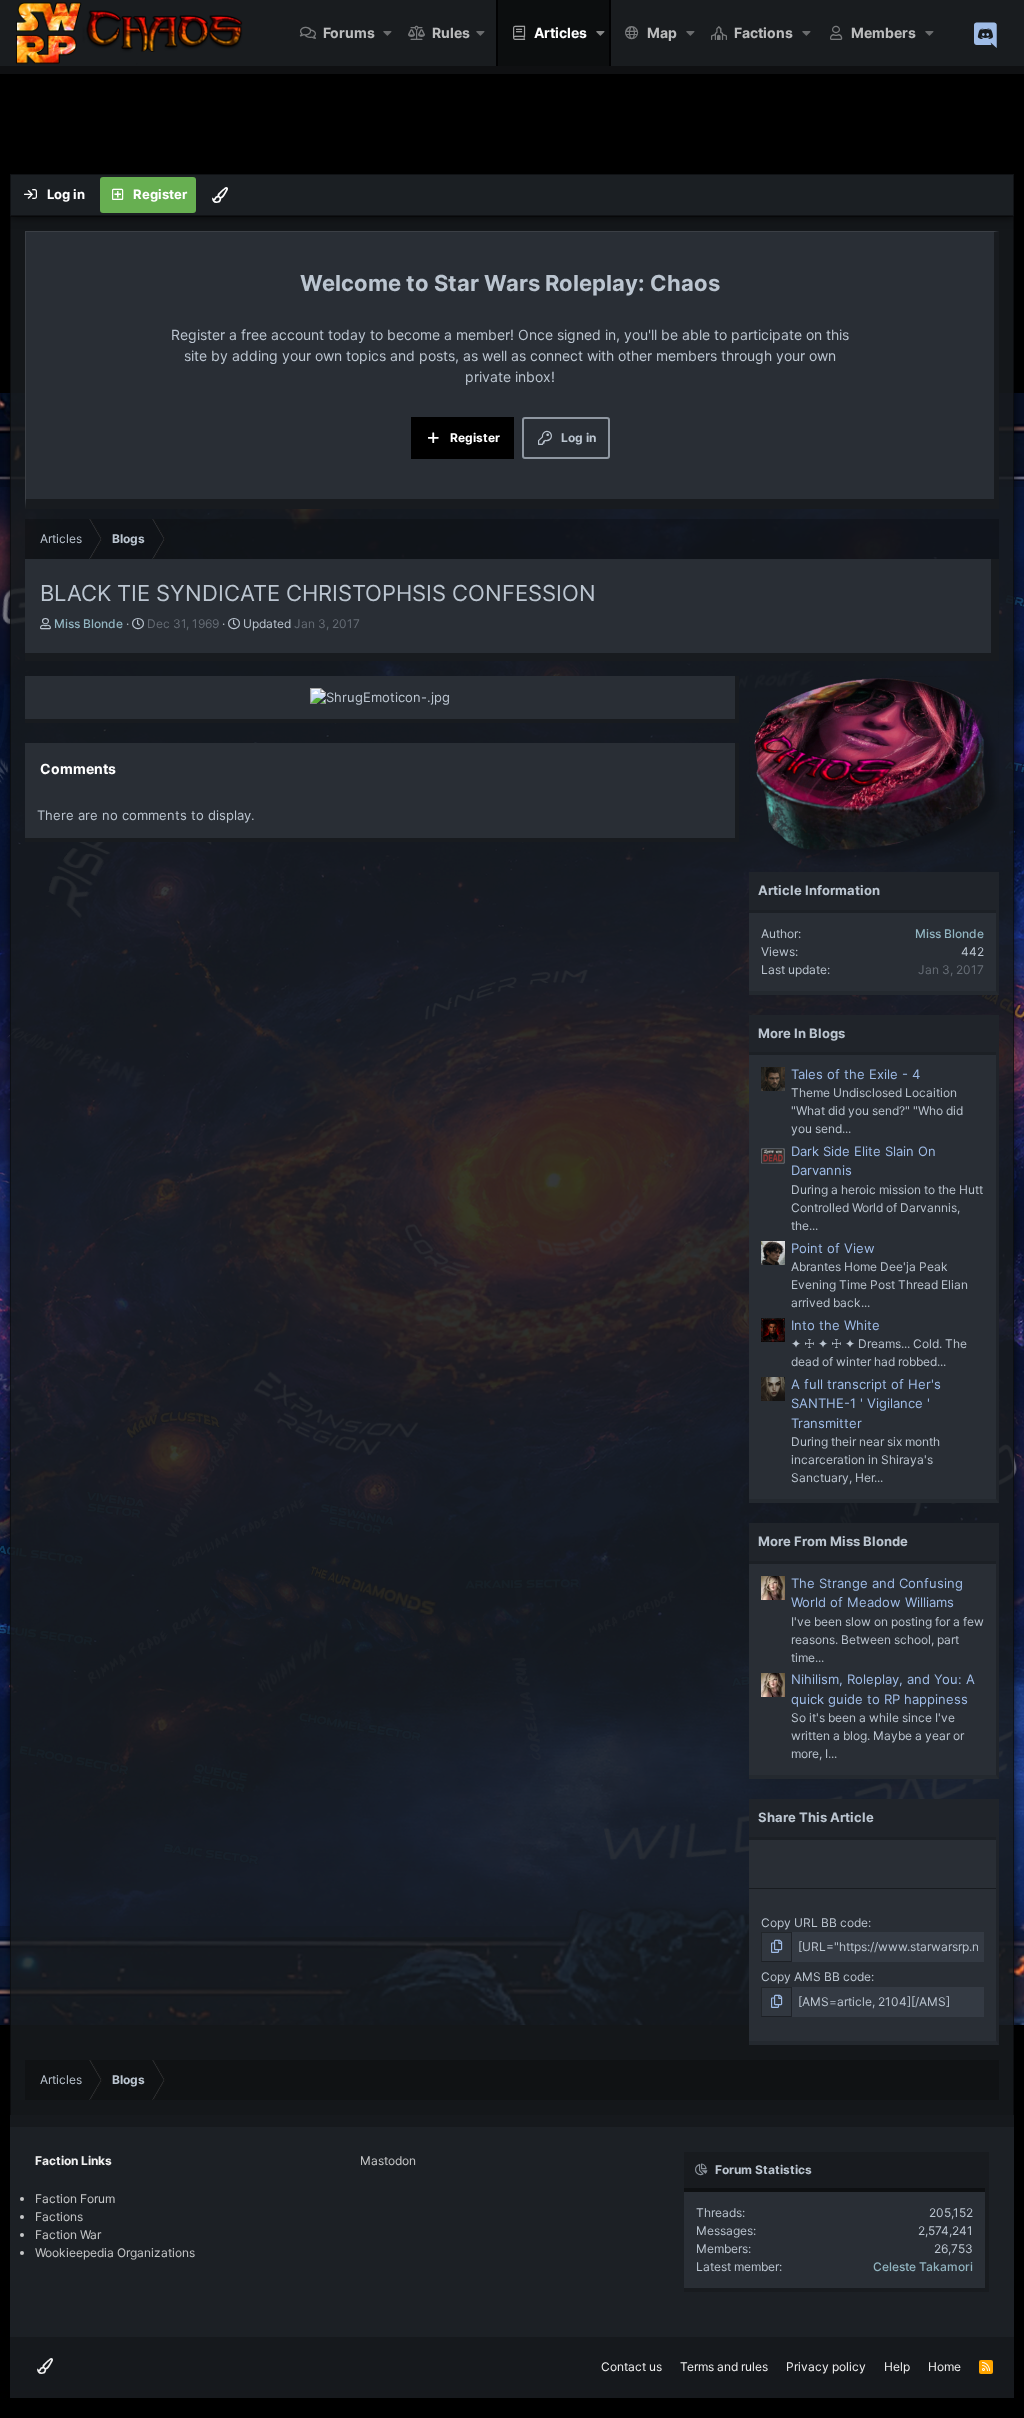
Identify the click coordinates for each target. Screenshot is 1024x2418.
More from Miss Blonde (833, 1541)
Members (883, 32)
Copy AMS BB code (816, 1976)
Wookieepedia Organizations (115, 2252)
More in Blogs (801, 1033)
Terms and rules (724, 2366)
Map (662, 32)
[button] (388, 33)
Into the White (835, 1325)
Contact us (631, 2366)
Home (944, 2366)
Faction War (68, 2234)
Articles (560, 32)
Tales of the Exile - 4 (855, 1074)
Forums (349, 32)
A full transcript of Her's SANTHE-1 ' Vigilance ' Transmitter (866, 1403)
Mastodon (388, 2160)
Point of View (833, 1248)
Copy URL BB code (814, 1922)
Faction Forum (75, 2198)
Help (897, 2366)
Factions (763, 32)
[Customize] (220, 195)
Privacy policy (826, 2366)
